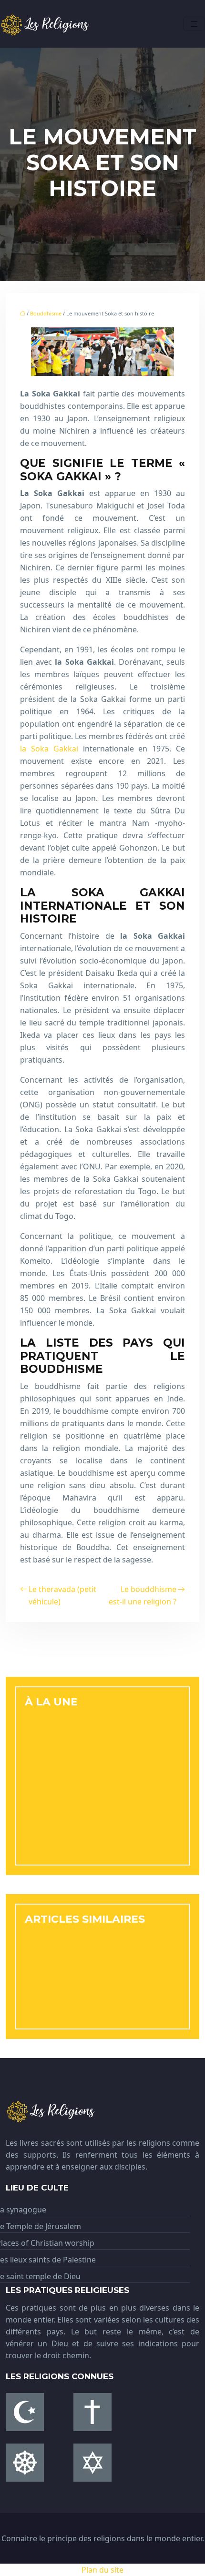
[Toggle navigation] (194, 24)
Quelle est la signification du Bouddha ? (101, 1937)
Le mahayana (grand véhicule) (82, 2010)
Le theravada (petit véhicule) (62, 1595)
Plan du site (102, 2570)
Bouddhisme (46, 313)
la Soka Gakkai (49, 749)
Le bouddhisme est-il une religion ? (143, 1595)
